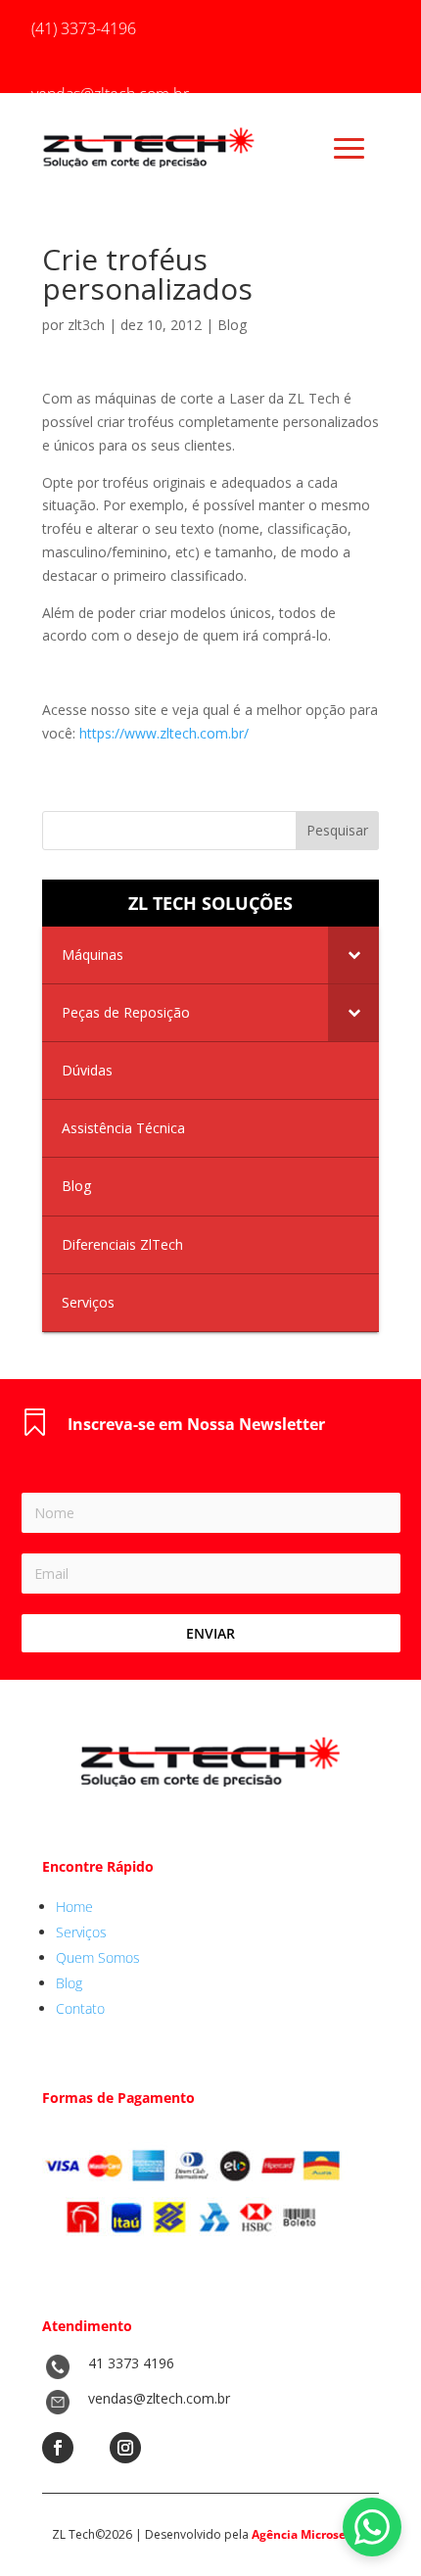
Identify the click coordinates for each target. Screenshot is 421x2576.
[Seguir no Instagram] (125, 2448)
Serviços (81, 1932)
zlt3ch (86, 325)
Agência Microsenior (310, 2534)
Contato (80, 2008)
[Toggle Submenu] (353, 955)
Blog (232, 325)
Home (74, 1907)
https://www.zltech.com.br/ (164, 733)
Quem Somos (98, 1957)
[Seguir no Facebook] (58, 2448)
